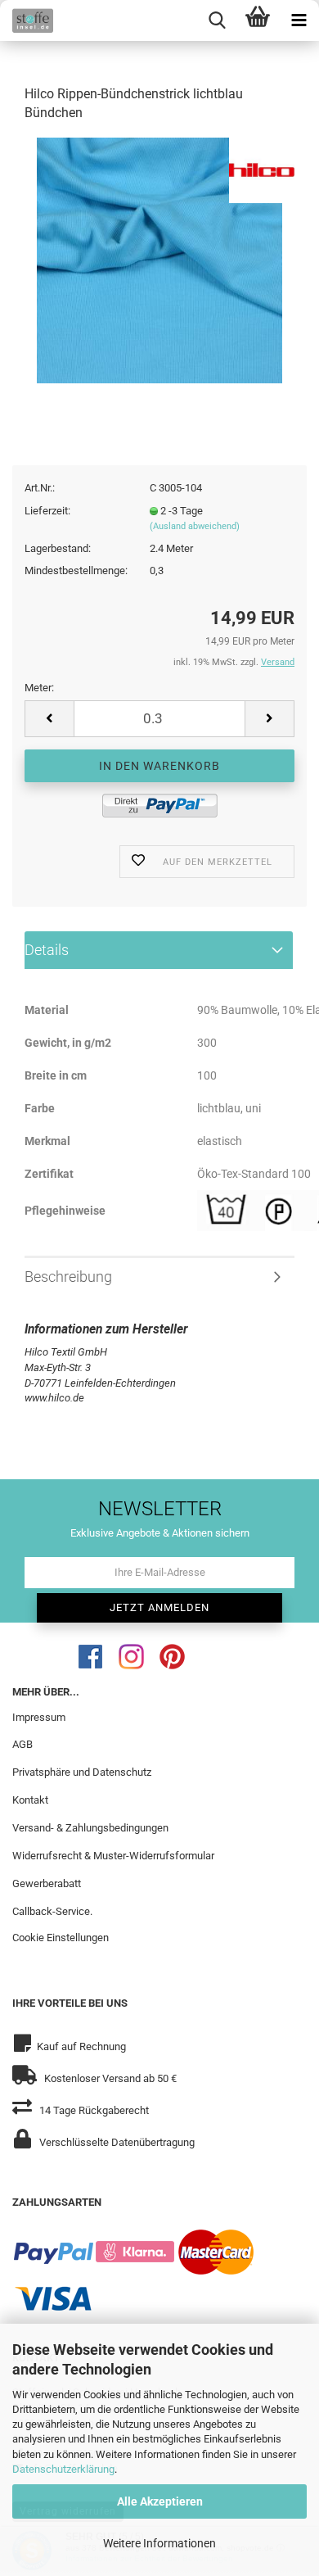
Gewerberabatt (47, 1883)
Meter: (39, 688)
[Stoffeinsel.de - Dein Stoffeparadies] (27, 20)
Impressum (39, 1717)
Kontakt (30, 1800)
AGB (22, 1744)
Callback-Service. (52, 1911)
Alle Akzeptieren (160, 2501)
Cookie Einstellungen (61, 1938)
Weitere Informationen (159, 2543)
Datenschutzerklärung (63, 2469)
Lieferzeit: (47, 511)
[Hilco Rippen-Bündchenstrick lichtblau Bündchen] (159, 259)
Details (47, 950)
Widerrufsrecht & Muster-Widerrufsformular (113, 1856)
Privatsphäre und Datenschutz (82, 1772)
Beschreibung (68, 1277)
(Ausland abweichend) (195, 526)
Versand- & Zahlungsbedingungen (90, 1828)
